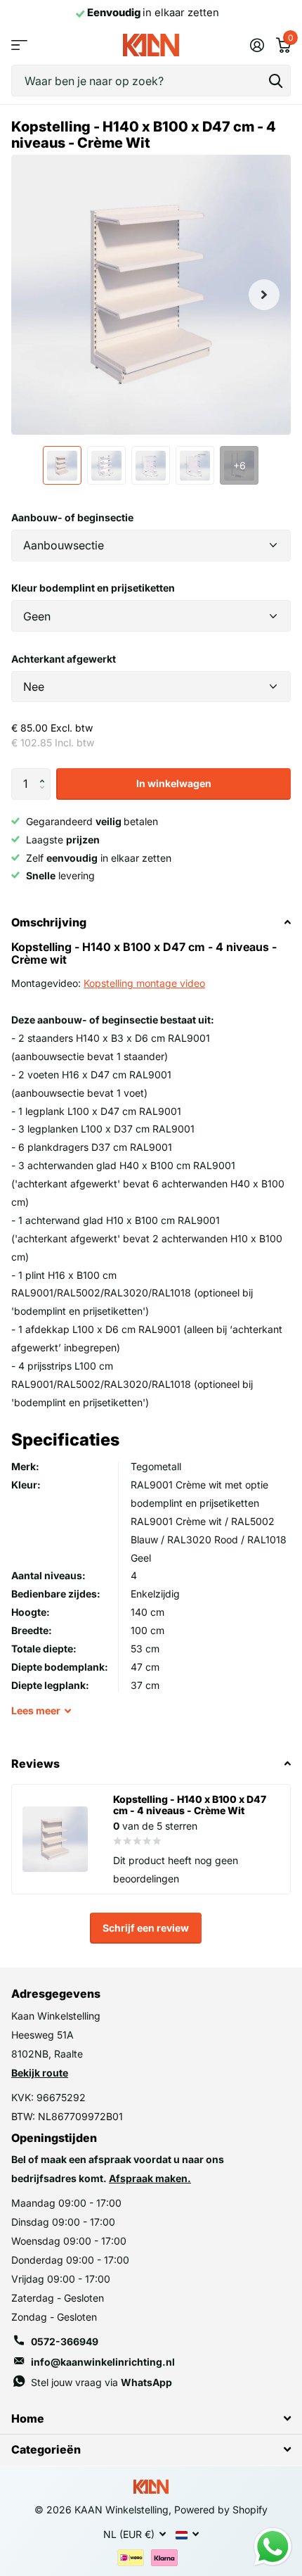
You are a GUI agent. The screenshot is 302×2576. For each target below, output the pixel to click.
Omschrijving (49, 922)
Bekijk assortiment (19, 45)
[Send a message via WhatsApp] (273, 2547)
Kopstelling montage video (144, 983)
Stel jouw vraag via (101, 2382)
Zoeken (275, 81)
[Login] (257, 45)
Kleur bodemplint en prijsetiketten (93, 588)
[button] (45, 772)
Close (151, 2418)
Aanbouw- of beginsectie (72, 517)
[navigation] (62, 465)
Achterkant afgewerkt (64, 659)
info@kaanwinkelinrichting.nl (103, 2362)
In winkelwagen (174, 783)
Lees (36, 1710)
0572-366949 (65, 2341)
